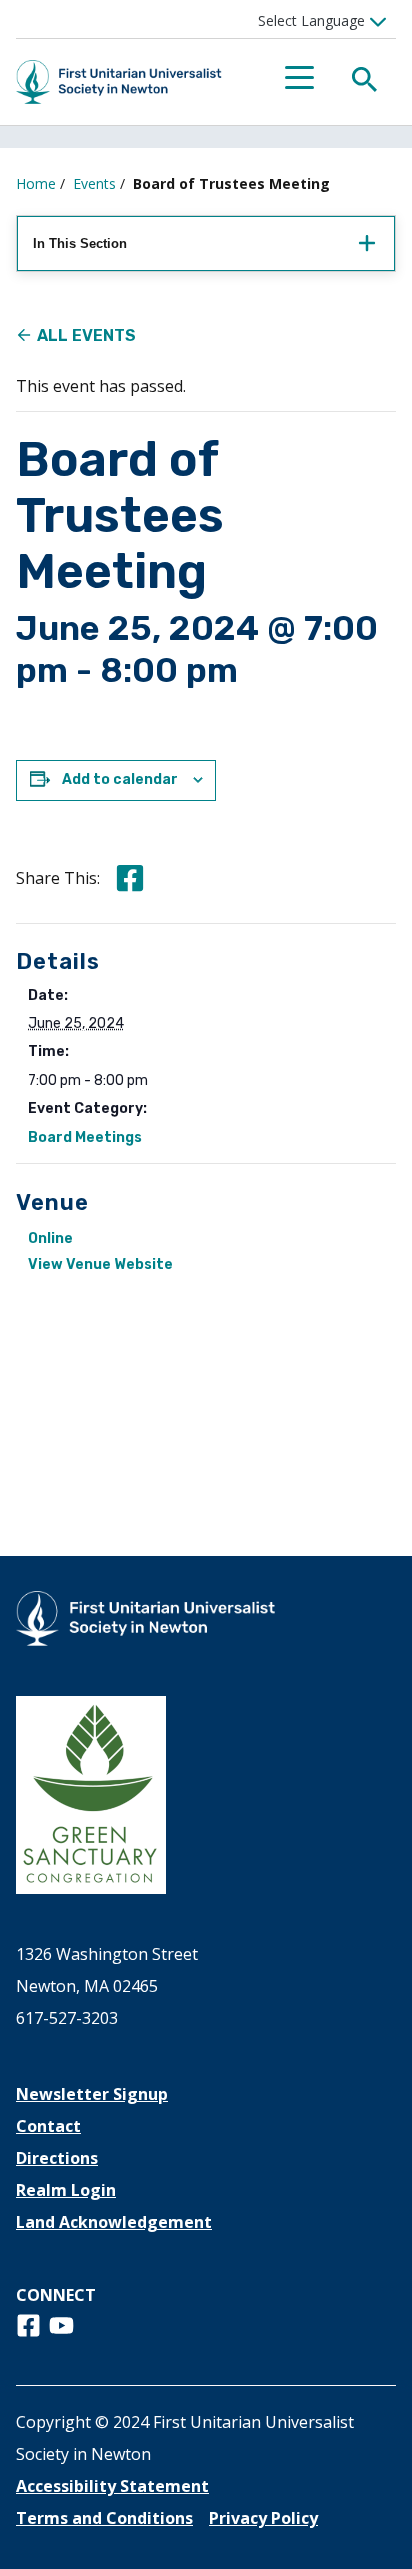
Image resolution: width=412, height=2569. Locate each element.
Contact (48, 2126)
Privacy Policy (263, 2518)
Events (94, 183)
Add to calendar (120, 779)
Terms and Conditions (104, 2518)
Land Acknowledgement (114, 2222)
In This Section (80, 243)
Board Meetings (85, 1137)
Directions (57, 2158)
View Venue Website (100, 1264)
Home (36, 183)
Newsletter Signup (92, 2094)
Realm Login (66, 2190)
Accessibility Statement (112, 2486)
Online (50, 1238)
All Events (86, 335)
